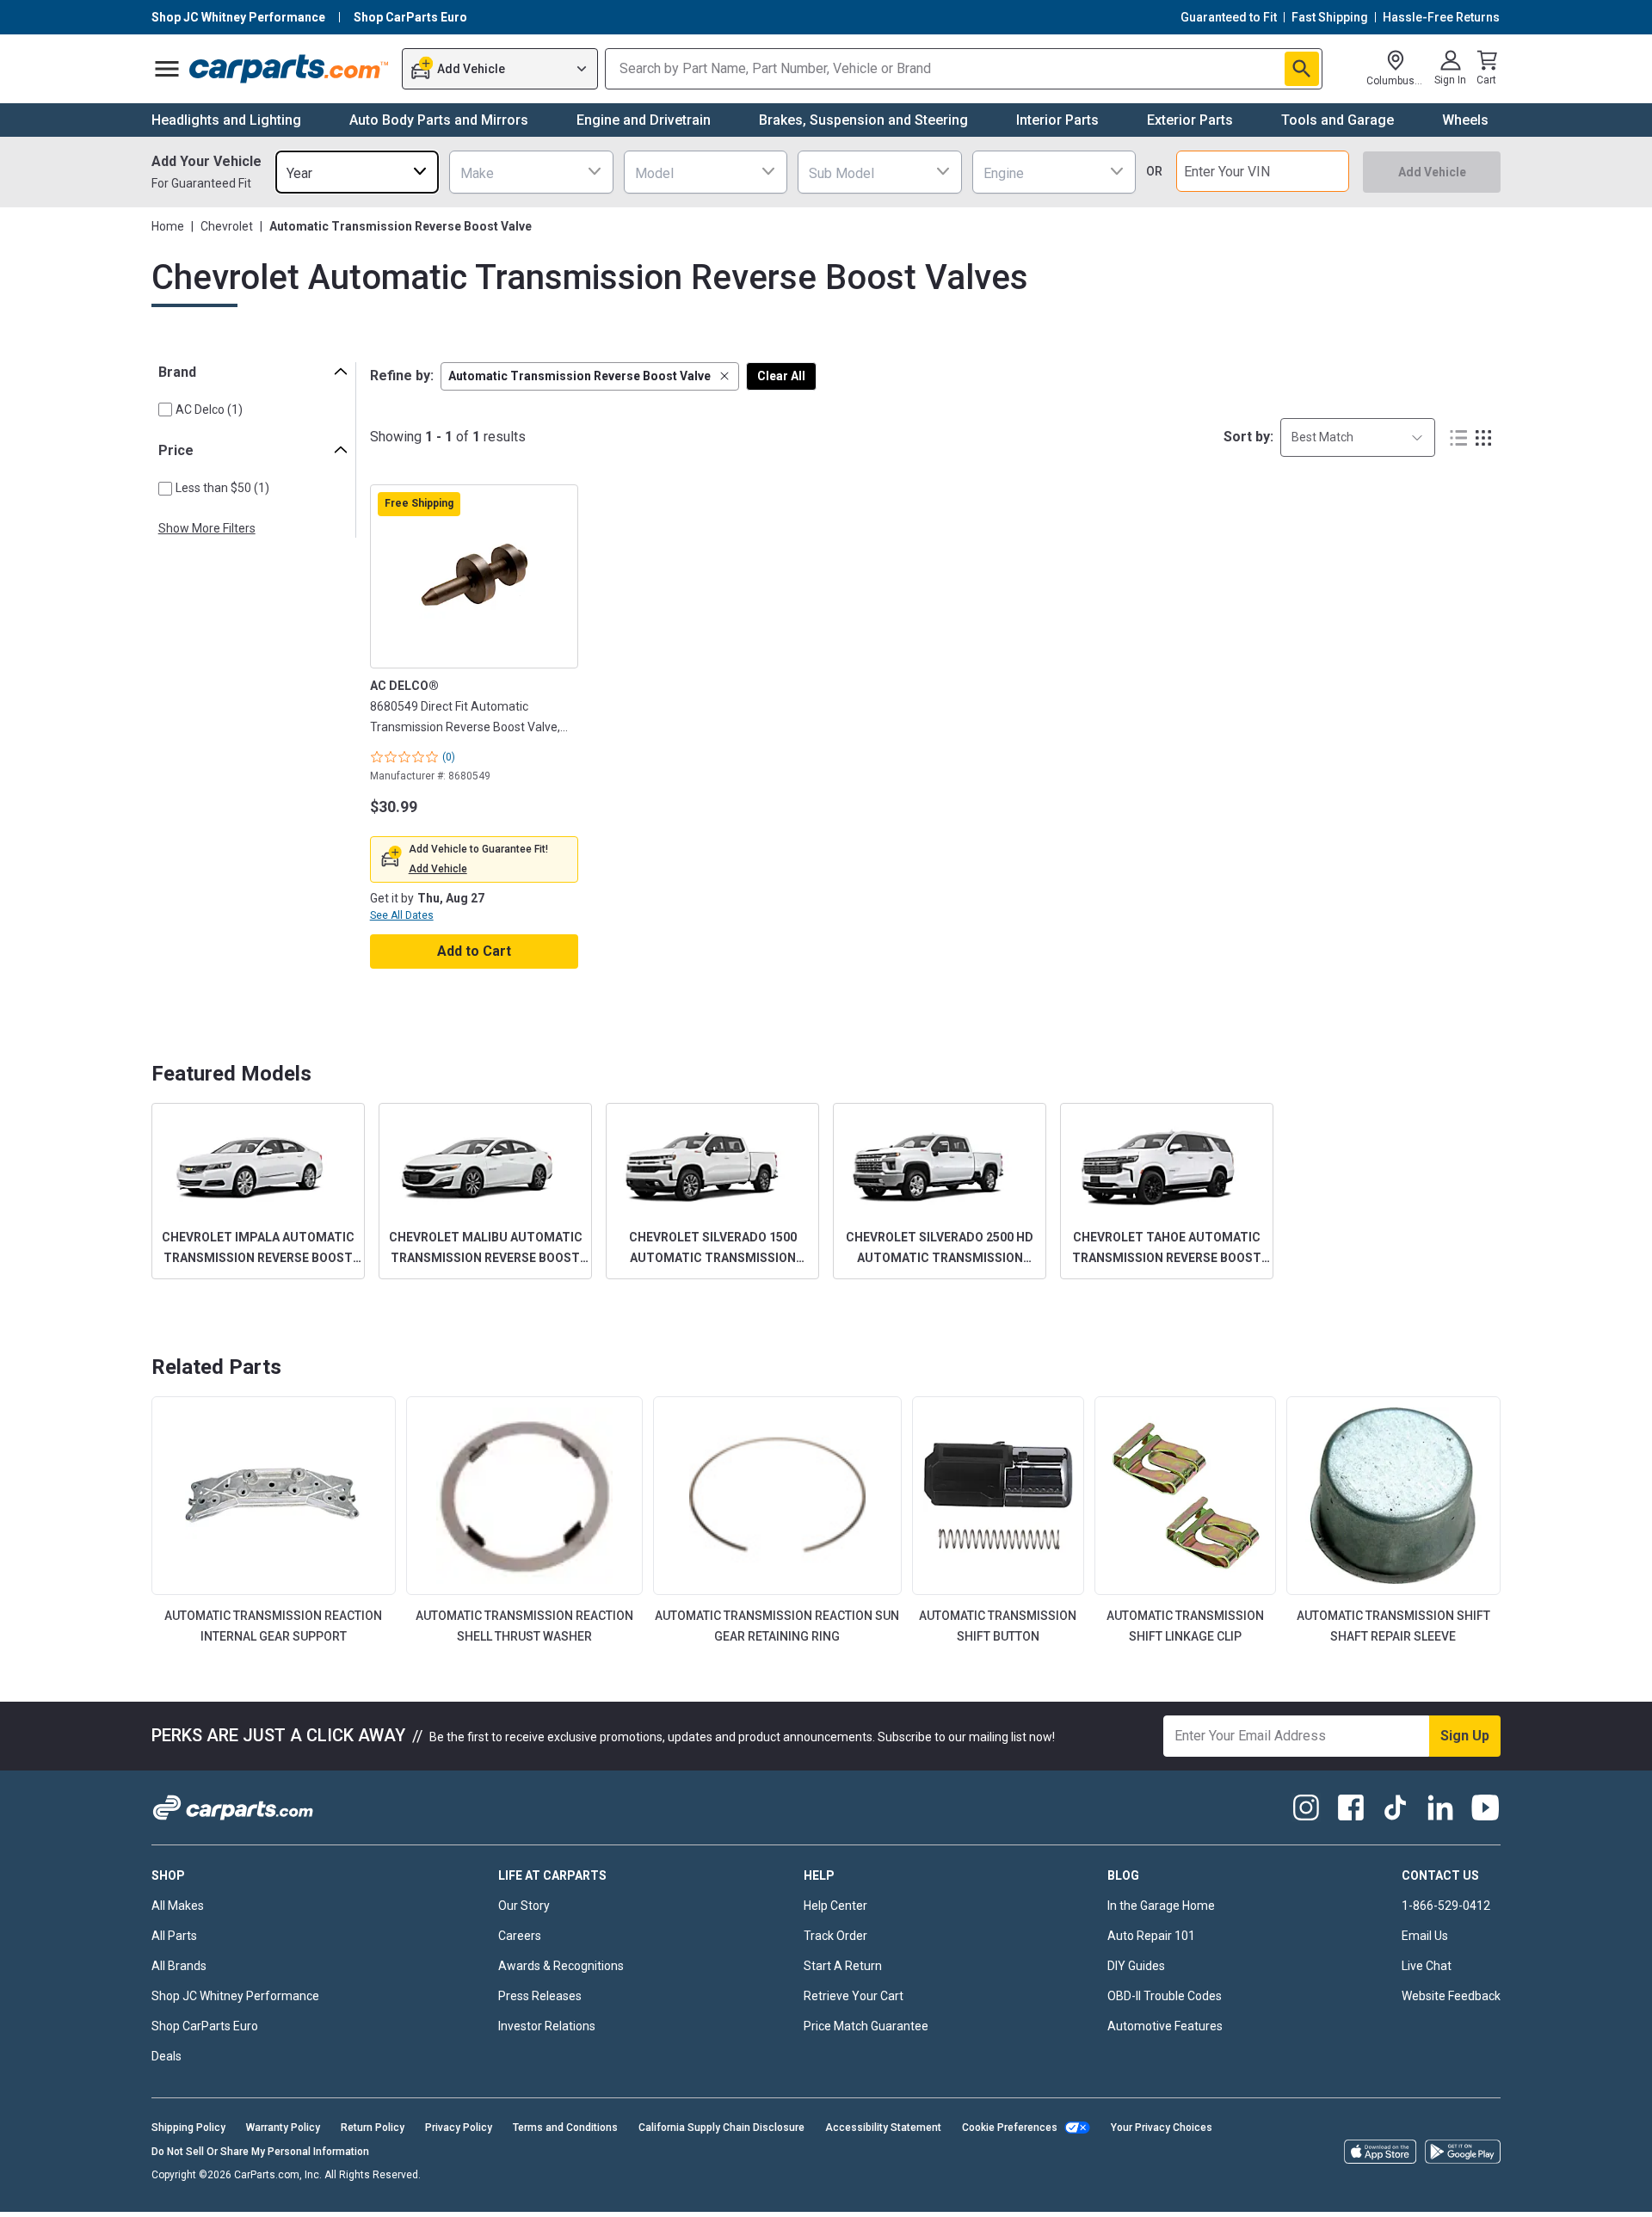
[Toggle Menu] (167, 69)
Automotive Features (1165, 2026)
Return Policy (373, 2128)
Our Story (524, 1906)
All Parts (174, 1936)
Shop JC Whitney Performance (235, 1996)
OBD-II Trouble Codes (1165, 1996)
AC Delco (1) (209, 410)
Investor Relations (547, 2026)
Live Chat (1427, 1966)
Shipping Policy (188, 2128)
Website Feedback (1451, 1996)
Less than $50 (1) (222, 488)
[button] (590, 376)
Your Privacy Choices (1162, 2128)
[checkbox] (165, 410)
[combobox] (357, 172)
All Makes (178, 1906)
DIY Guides (1136, 1966)
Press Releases (540, 1996)
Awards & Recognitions (561, 1966)
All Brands (179, 1966)
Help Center (835, 1906)
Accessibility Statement (883, 2128)
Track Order (835, 1936)
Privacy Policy (459, 2128)
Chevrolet (227, 226)
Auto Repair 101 (1151, 1936)
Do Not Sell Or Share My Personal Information (260, 2152)
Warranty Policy (283, 2128)
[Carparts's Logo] (290, 69)
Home (168, 226)
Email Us (1425, 1936)
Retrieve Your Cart (854, 1996)
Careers (520, 1936)
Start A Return (843, 1966)
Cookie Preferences (1010, 2128)
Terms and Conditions (565, 2128)
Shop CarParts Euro (205, 2026)
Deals (166, 2056)
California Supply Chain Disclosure (721, 2128)
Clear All (781, 376)
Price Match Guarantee (866, 2026)
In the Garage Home (1161, 1906)
